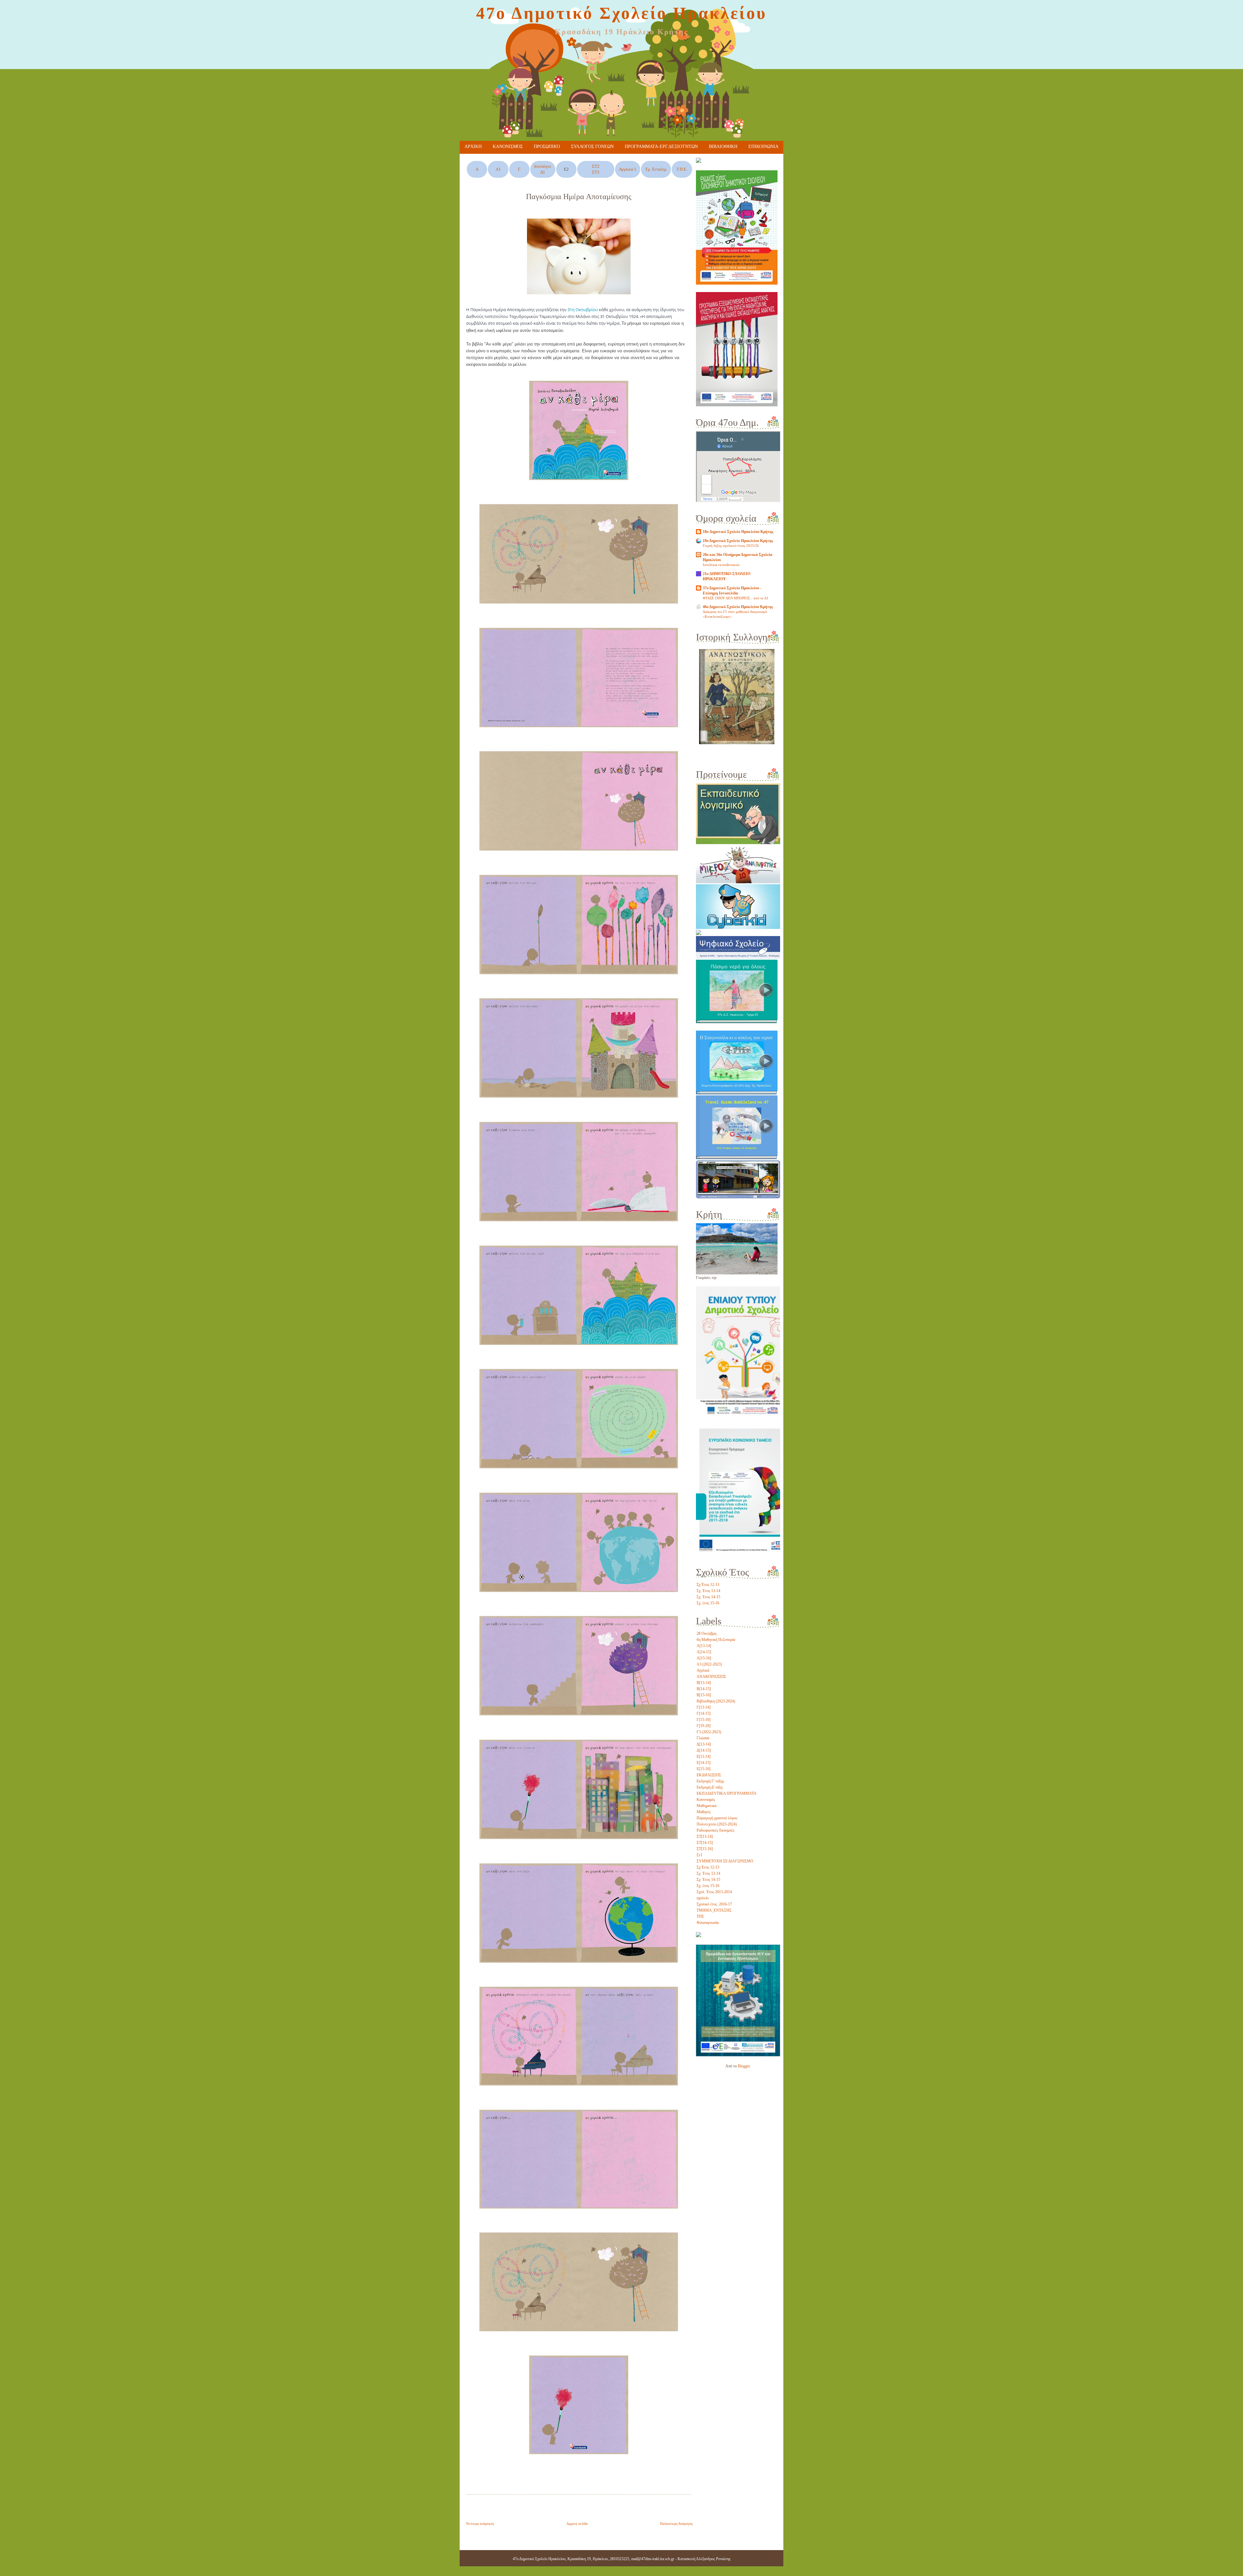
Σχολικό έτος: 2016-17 (714, 1904)
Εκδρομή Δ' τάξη (710, 1787)
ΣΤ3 (596, 172)
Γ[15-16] (704, 1720)
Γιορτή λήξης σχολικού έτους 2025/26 (731, 546)
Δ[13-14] (704, 1744)
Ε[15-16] (704, 1769)
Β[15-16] (704, 1695)
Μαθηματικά (706, 1806)
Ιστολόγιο (543, 166)
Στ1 (700, 1855)
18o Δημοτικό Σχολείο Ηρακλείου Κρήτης (738, 532)
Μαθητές (704, 1812)
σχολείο (703, 1898)
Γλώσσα (703, 1738)
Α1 (498, 169)
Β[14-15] (704, 1689)
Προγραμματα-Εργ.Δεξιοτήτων (661, 147)
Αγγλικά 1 (628, 169)
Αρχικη (473, 147)
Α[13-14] (704, 1646)
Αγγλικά (703, 1670)
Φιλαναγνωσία (708, 1923)
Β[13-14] (704, 1683)
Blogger (744, 2066)
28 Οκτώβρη (706, 1633)
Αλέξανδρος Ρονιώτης (713, 2559)
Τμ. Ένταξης (656, 169)
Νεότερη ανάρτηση (480, 2524)
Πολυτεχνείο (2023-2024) (717, 1824)
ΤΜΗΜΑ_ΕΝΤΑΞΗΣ (714, 1910)
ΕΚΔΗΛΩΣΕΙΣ (709, 1775)
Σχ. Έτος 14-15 (708, 1597)
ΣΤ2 (596, 166)
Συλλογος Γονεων (592, 147)
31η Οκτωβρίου (583, 310)
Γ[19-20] (704, 1726)
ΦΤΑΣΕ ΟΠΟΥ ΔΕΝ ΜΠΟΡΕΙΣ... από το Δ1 (736, 598)
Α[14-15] (704, 1652)
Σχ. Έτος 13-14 (708, 1591)
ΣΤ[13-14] (705, 1836)
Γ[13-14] (704, 1707)
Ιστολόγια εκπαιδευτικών (721, 565)
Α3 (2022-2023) (709, 1664)
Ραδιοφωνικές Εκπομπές (716, 1830)
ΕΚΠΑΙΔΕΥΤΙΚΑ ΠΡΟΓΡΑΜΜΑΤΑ (727, 1793)
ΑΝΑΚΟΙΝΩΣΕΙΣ (711, 1677)
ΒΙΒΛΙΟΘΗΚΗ (723, 147)
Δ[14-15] (704, 1750)
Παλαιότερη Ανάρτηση (676, 2524)
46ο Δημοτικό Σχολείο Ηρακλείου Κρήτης (738, 607)
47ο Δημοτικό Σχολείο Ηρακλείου (621, 13)
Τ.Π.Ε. (682, 169)
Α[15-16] (704, 1658)
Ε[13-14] (704, 1757)
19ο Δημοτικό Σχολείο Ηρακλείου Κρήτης (738, 541)
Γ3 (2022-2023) (709, 1732)
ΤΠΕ (700, 1916)
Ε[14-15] (704, 1763)
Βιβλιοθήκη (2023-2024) (716, 1701)
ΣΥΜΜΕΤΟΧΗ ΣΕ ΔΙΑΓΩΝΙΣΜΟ (725, 1861)
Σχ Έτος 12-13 (708, 1585)
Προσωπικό (547, 147)
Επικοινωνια (763, 147)
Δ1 (543, 172)
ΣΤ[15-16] (705, 1849)
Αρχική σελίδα (577, 2524)
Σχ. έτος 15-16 (708, 1603)
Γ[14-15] (704, 1713)
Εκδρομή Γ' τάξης (710, 1781)
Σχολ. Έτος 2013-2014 (714, 1892)
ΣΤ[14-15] (705, 1843)
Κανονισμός (508, 147)
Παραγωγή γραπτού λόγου (717, 1818)
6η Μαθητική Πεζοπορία (716, 1640)
